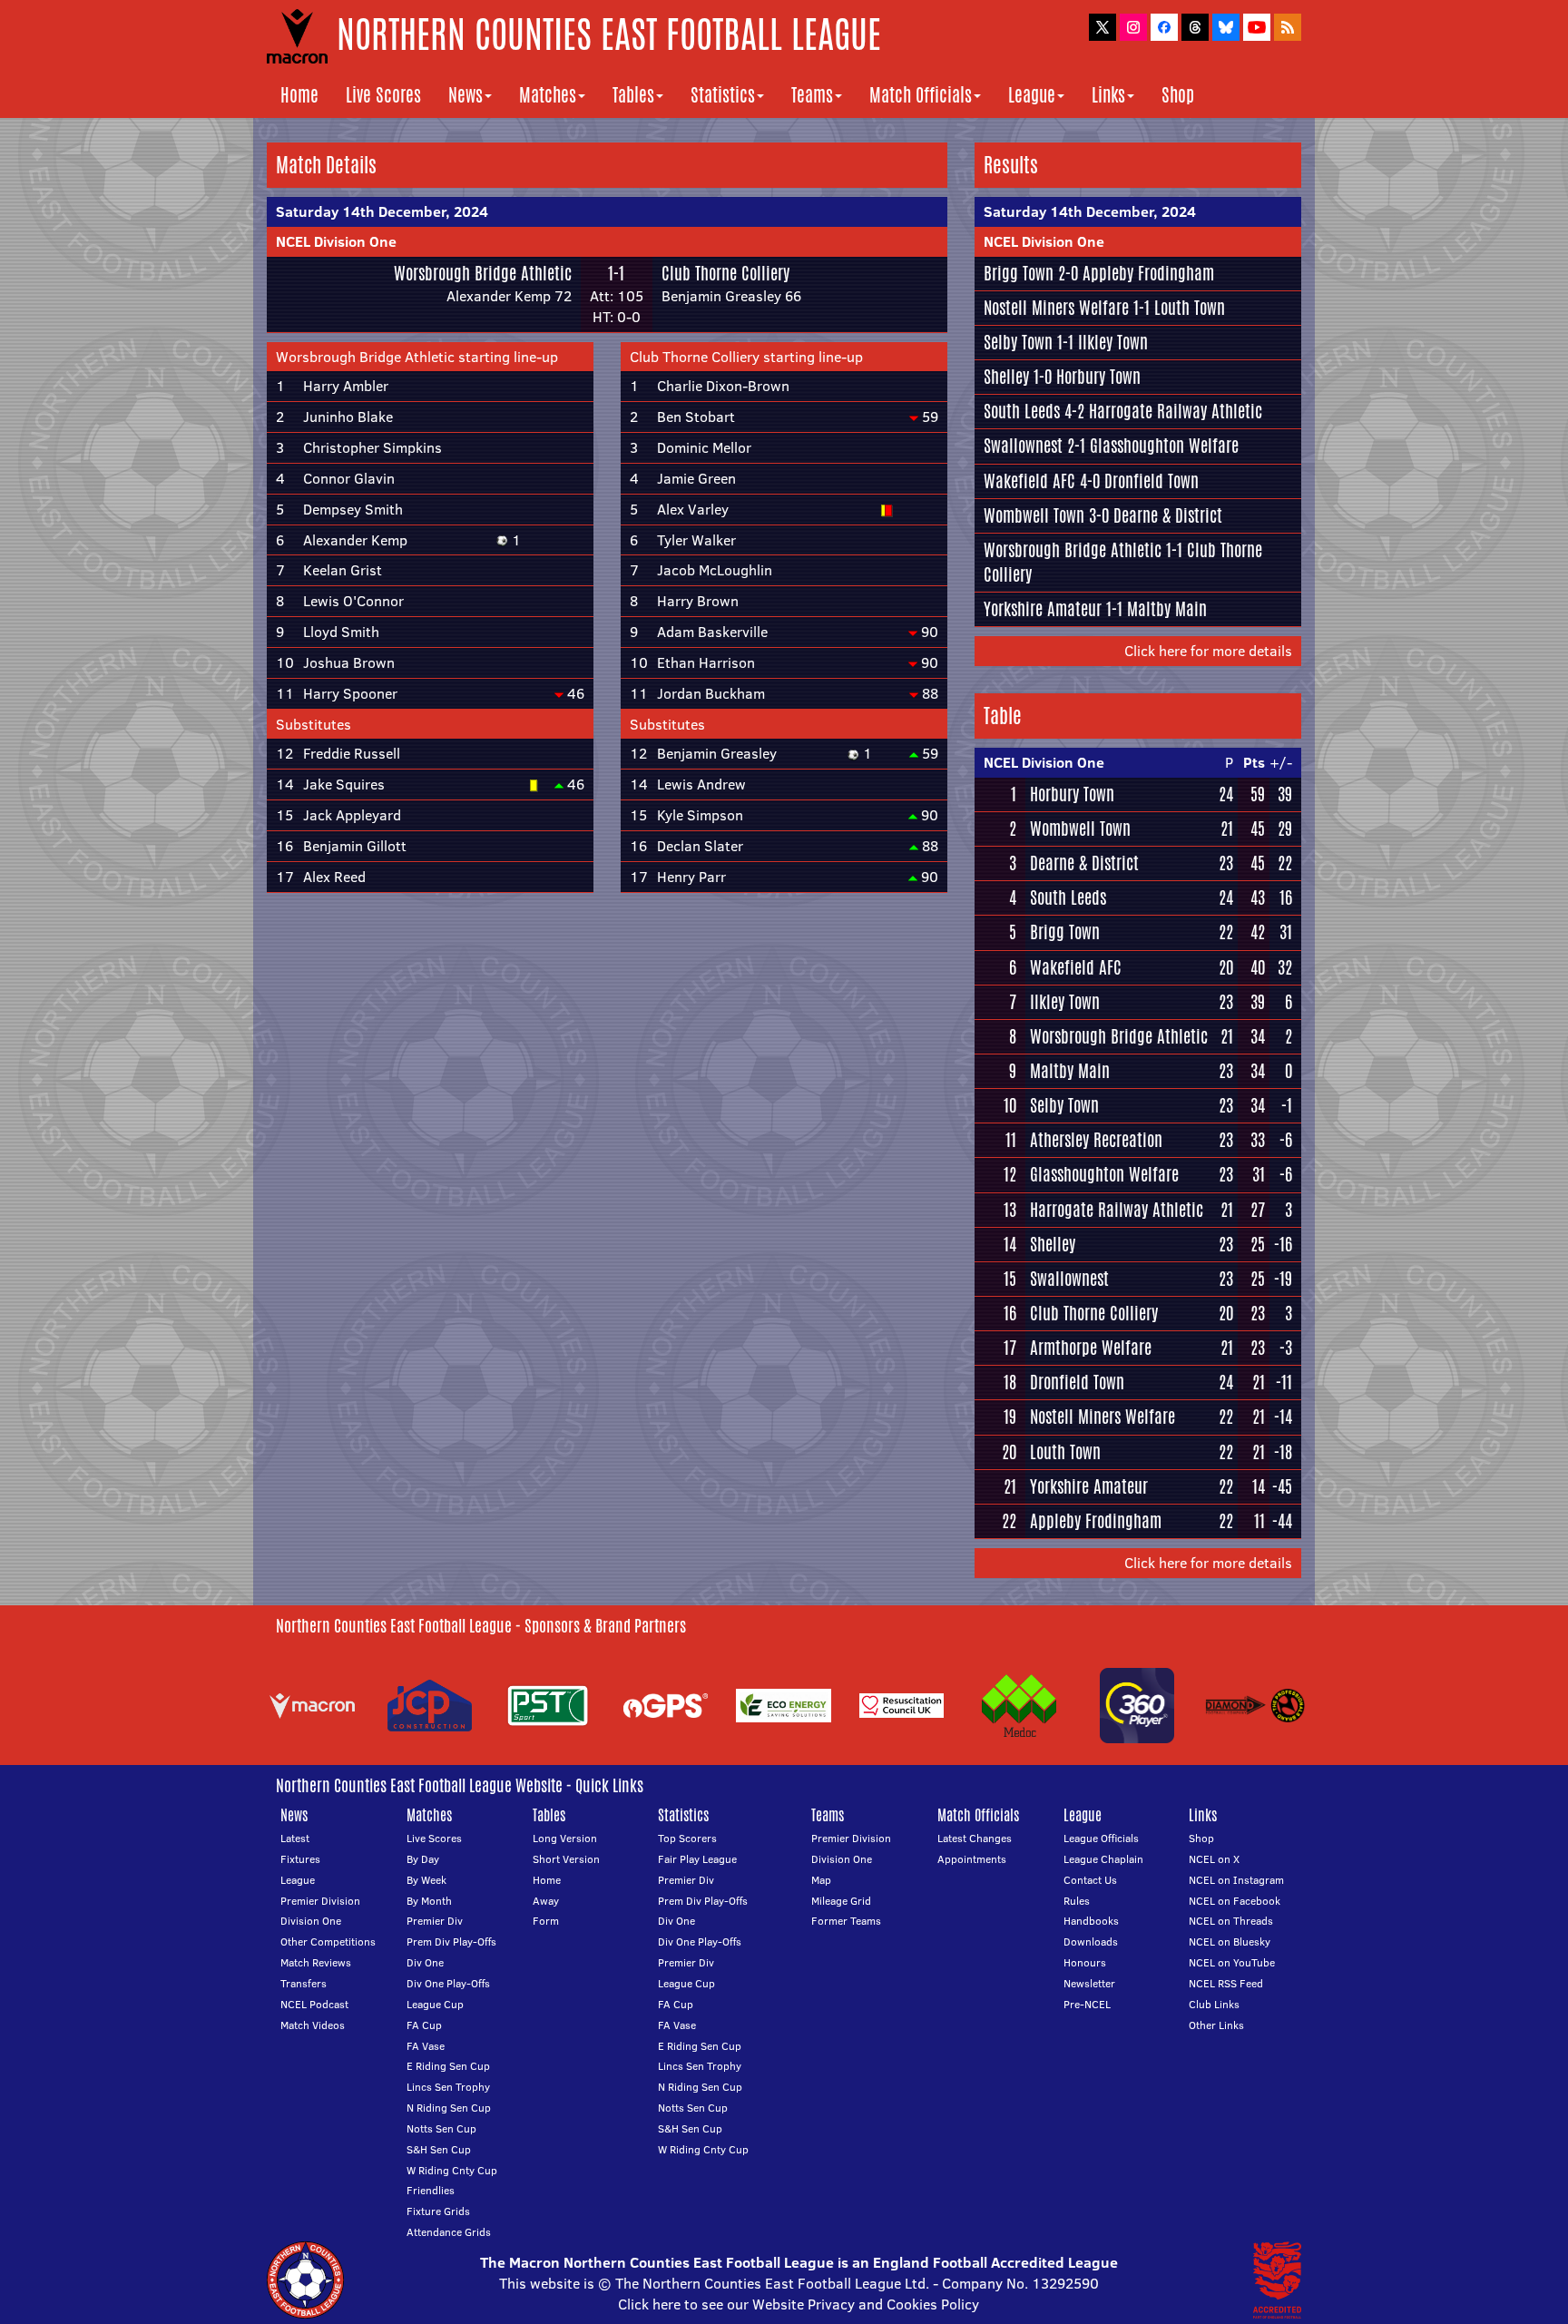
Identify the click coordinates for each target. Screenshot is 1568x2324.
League (1032, 95)
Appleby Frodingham (1148, 273)
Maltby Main (1167, 609)
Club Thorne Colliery (725, 273)
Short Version (566, 1859)
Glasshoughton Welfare (1164, 446)
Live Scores (383, 95)
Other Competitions (328, 1942)
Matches (548, 95)
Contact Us (1090, 1880)
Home (299, 95)
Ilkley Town (1113, 342)
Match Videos (313, 2025)
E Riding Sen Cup (448, 2066)
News (465, 95)
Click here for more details (1208, 651)
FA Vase (426, 2046)
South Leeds (1022, 411)
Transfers (304, 1983)
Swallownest (1023, 446)
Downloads (1091, 1942)
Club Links (1214, 2004)
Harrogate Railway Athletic (1176, 411)
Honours (1085, 1962)
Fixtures (300, 1859)
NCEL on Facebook (1235, 1901)
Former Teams (846, 1921)
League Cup (435, 2004)
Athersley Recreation (1096, 1140)
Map (821, 1880)
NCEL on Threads (1231, 1921)
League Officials (1101, 1838)
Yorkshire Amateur (1043, 609)
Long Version (565, 1838)
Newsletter (1089, 1983)
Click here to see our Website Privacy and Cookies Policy (799, 2304)
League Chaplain (1103, 1859)
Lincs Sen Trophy (448, 2087)
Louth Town (1190, 308)
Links (1108, 95)
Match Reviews (316, 1962)
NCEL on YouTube (1232, 1962)
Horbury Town (1098, 377)
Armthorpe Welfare (1091, 1348)
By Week (426, 1880)
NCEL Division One (336, 241)
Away (546, 1901)
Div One (425, 1962)
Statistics (723, 95)
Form (546, 1921)
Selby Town (1018, 342)
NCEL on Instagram (1236, 1880)
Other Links (1216, 2025)
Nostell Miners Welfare (1056, 308)
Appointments (972, 1859)
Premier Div (435, 1921)
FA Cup (424, 2025)
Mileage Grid (841, 1901)
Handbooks (1091, 1921)
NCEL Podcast (314, 2004)
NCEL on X (1214, 1859)
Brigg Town (1019, 273)
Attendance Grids (449, 2232)
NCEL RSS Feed (1226, 1983)
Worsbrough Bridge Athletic (483, 273)
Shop (1178, 95)
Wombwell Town (1034, 515)
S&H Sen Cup (439, 2149)
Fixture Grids (438, 2211)
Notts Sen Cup (441, 2128)
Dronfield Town (1151, 481)
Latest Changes (975, 1838)
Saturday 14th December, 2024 (382, 211)
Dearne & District (1168, 515)
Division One (311, 1921)
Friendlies (431, 2190)
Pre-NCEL (1087, 2004)
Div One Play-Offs (448, 1983)
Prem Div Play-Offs (451, 1942)
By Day (423, 1859)
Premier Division (320, 1901)
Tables (633, 95)
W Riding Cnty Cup (452, 2170)
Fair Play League (697, 1859)
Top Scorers (687, 1838)
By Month (429, 1901)
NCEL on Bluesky (1230, 1942)
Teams (812, 95)
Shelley (1006, 377)
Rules (1077, 1901)
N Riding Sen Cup (449, 2108)
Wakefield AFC (1029, 481)
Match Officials (921, 95)
